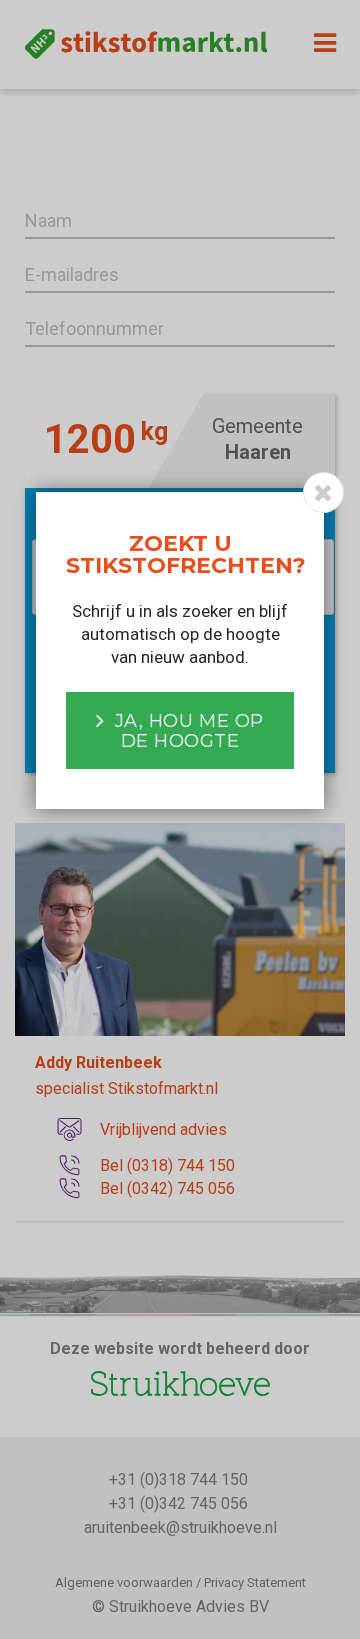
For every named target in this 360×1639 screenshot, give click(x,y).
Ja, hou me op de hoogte (189, 731)
